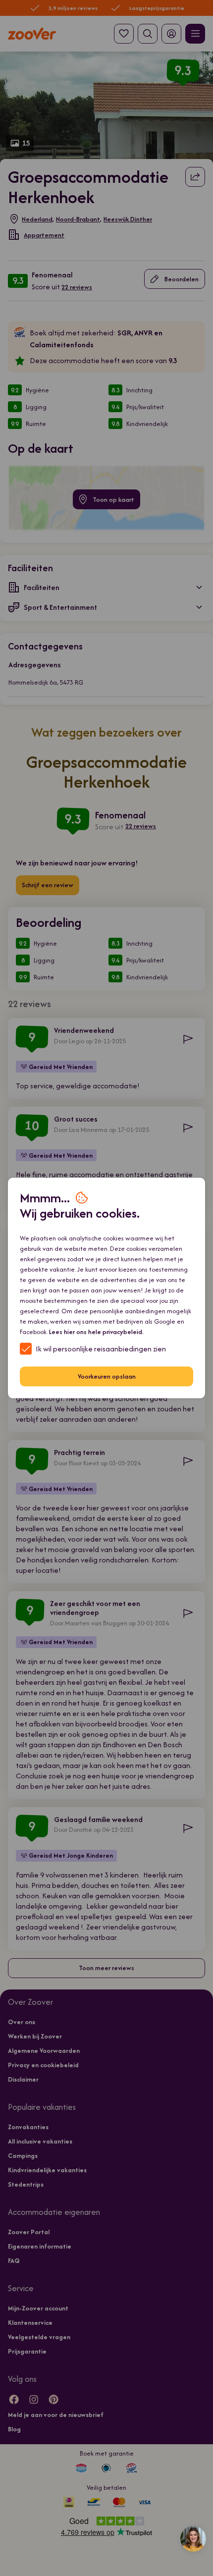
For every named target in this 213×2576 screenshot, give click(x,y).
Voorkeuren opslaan (107, 1376)
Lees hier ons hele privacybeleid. (96, 1331)
